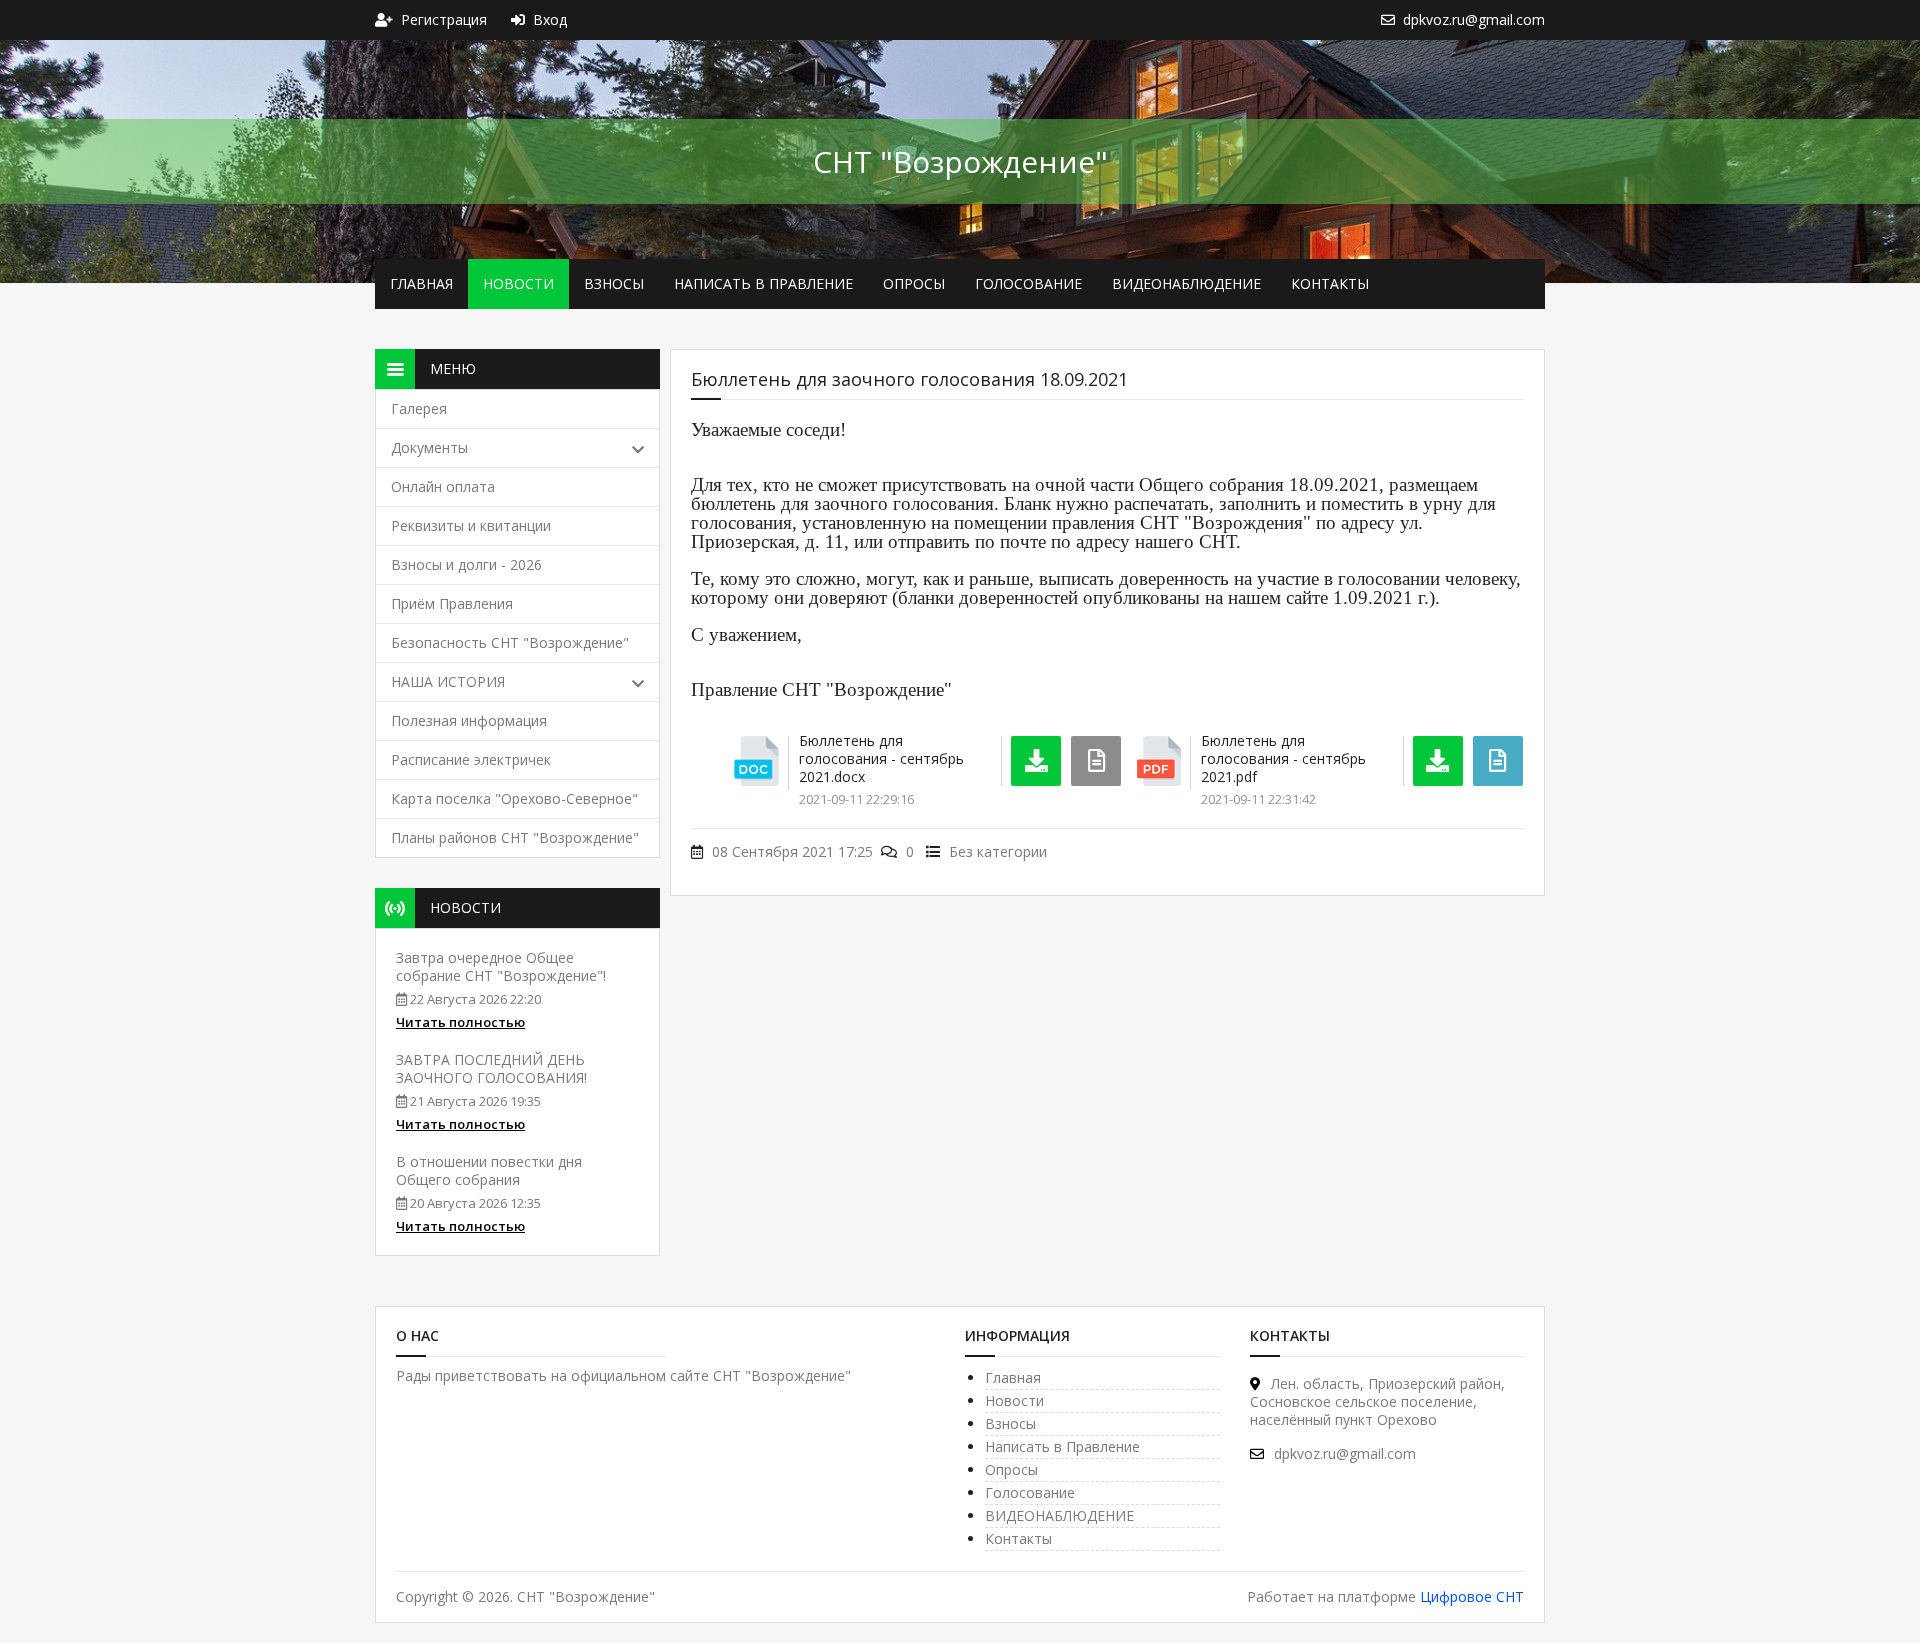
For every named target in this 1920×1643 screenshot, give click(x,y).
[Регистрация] (388, 19)
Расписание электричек (471, 759)
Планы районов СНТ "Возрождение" (515, 837)
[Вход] (522, 19)
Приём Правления (452, 603)
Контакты (1330, 283)
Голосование (1028, 283)
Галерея (419, 408)
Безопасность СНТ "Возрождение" (510, 642)
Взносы (614, 283)
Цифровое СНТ (1472, 1596)
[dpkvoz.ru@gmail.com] (1392, 19)
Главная (421, 283)
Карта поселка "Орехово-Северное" (514, 798)
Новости (518, 283)
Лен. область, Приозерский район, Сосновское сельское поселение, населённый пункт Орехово (1377, 1401)
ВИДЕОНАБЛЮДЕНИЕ (1186, 283)
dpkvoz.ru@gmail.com (1345, 1453)
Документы (429, 447)
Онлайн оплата (443, 486)
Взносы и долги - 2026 (466, 564)
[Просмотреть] (1498, 761)
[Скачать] (1036, 761)
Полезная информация (469, 720)
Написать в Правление (763, 283)
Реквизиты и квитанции (471, 525)
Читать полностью (460, 1022)
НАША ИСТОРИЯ (448, 681)
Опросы (914, 283)
